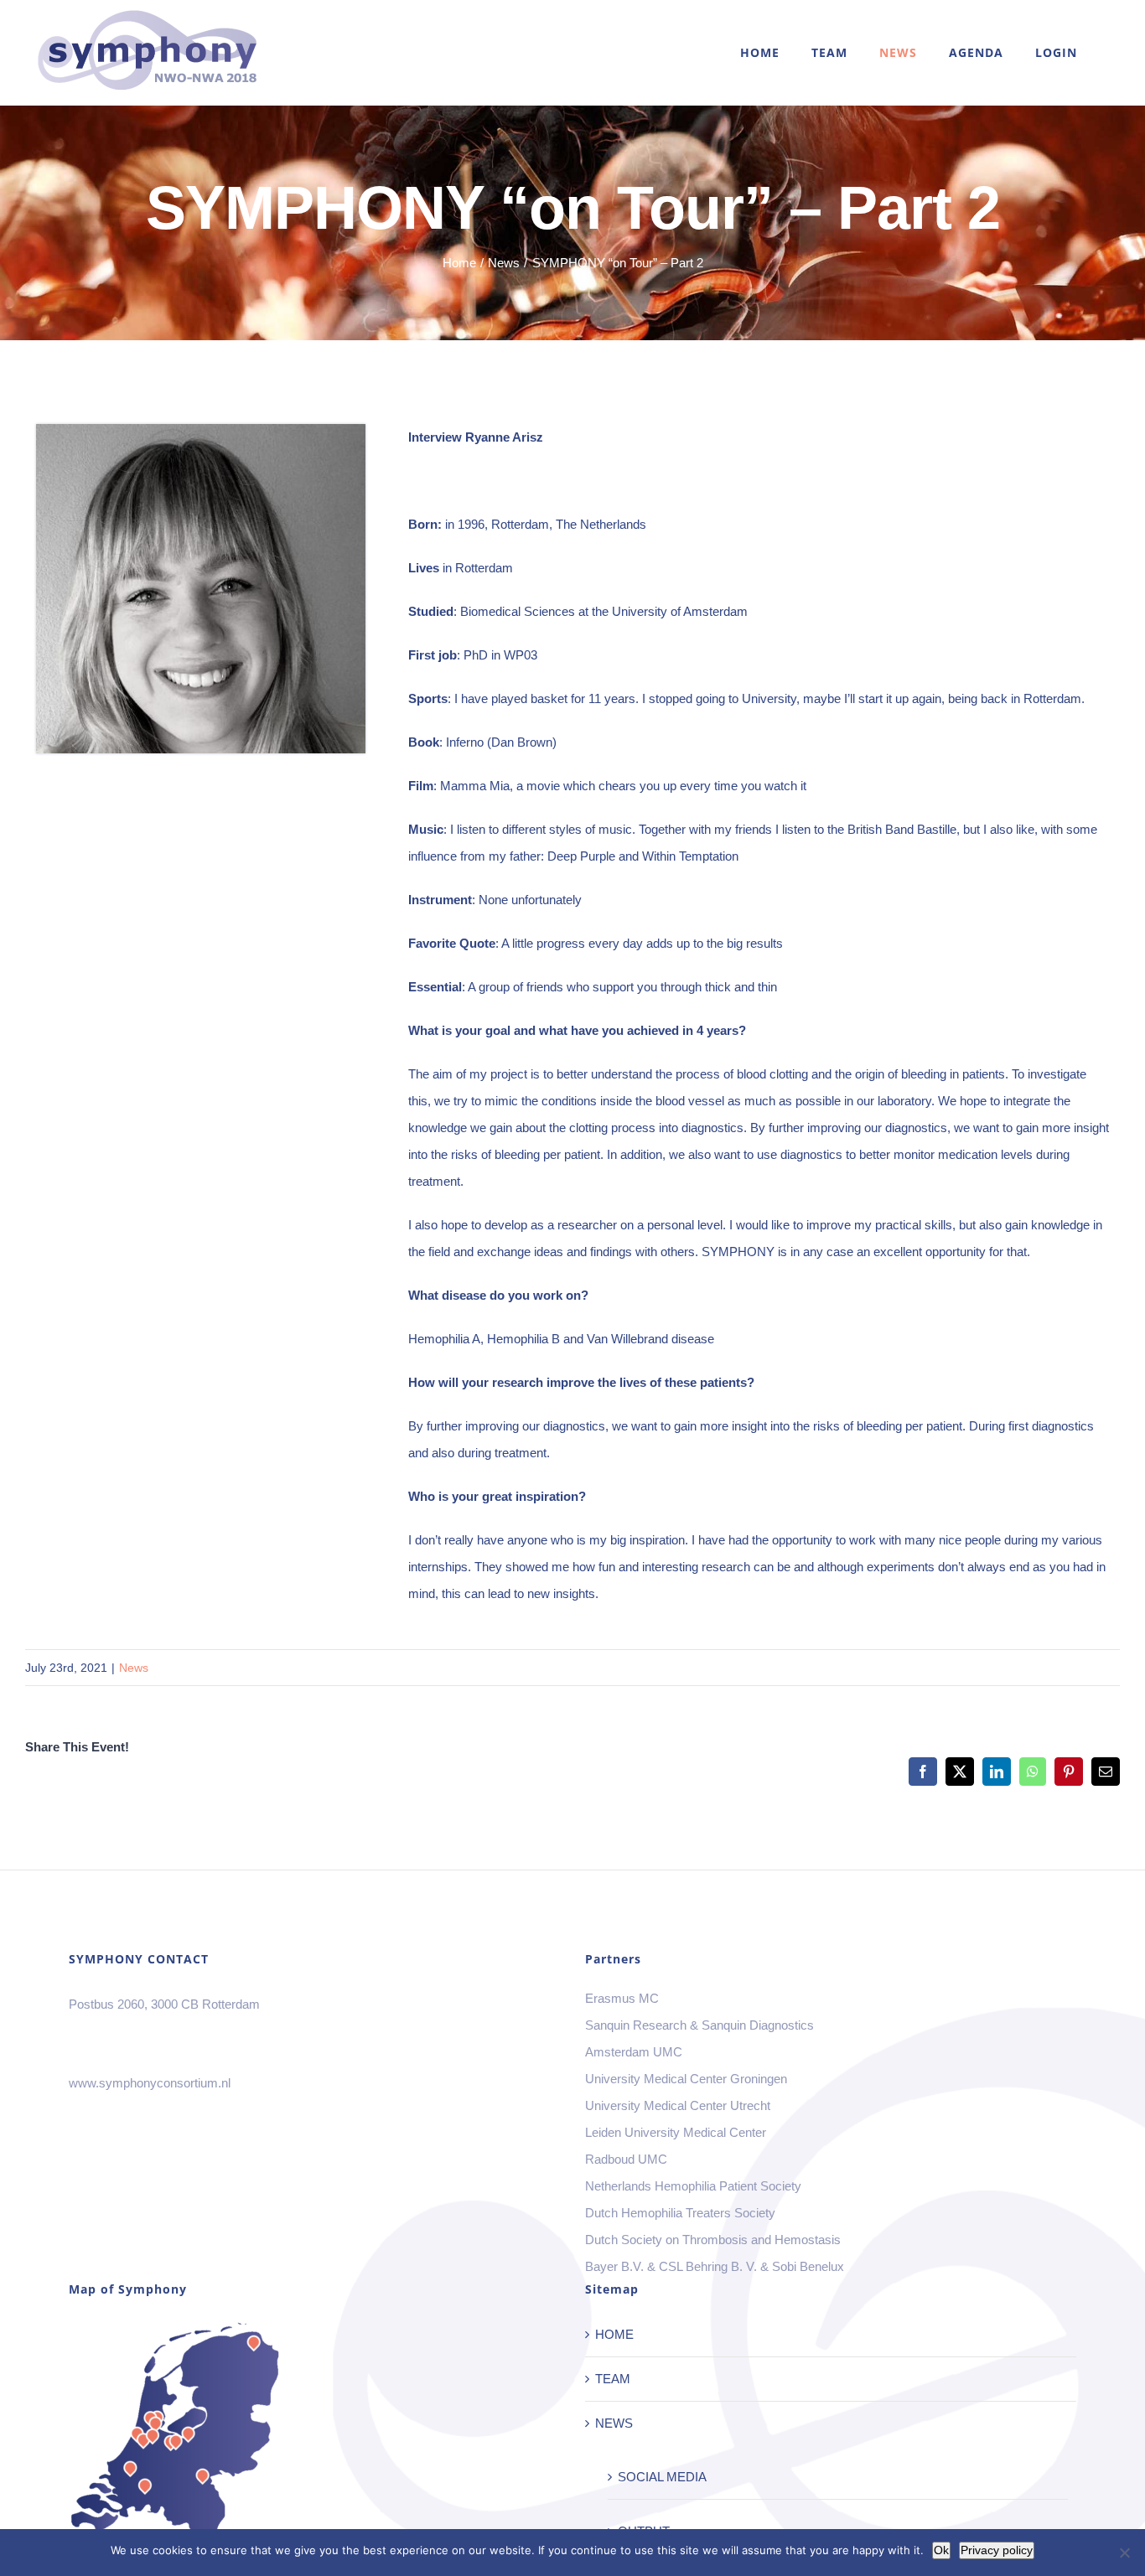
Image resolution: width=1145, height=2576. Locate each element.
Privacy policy (997, 2550)
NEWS (614, 2423)
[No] (1124, 2553)
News (134, 1668)
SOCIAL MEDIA (662, 2477)
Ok (941, 2550)
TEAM (613, 2379)
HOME (614, 2334)
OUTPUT (644, 2531)
